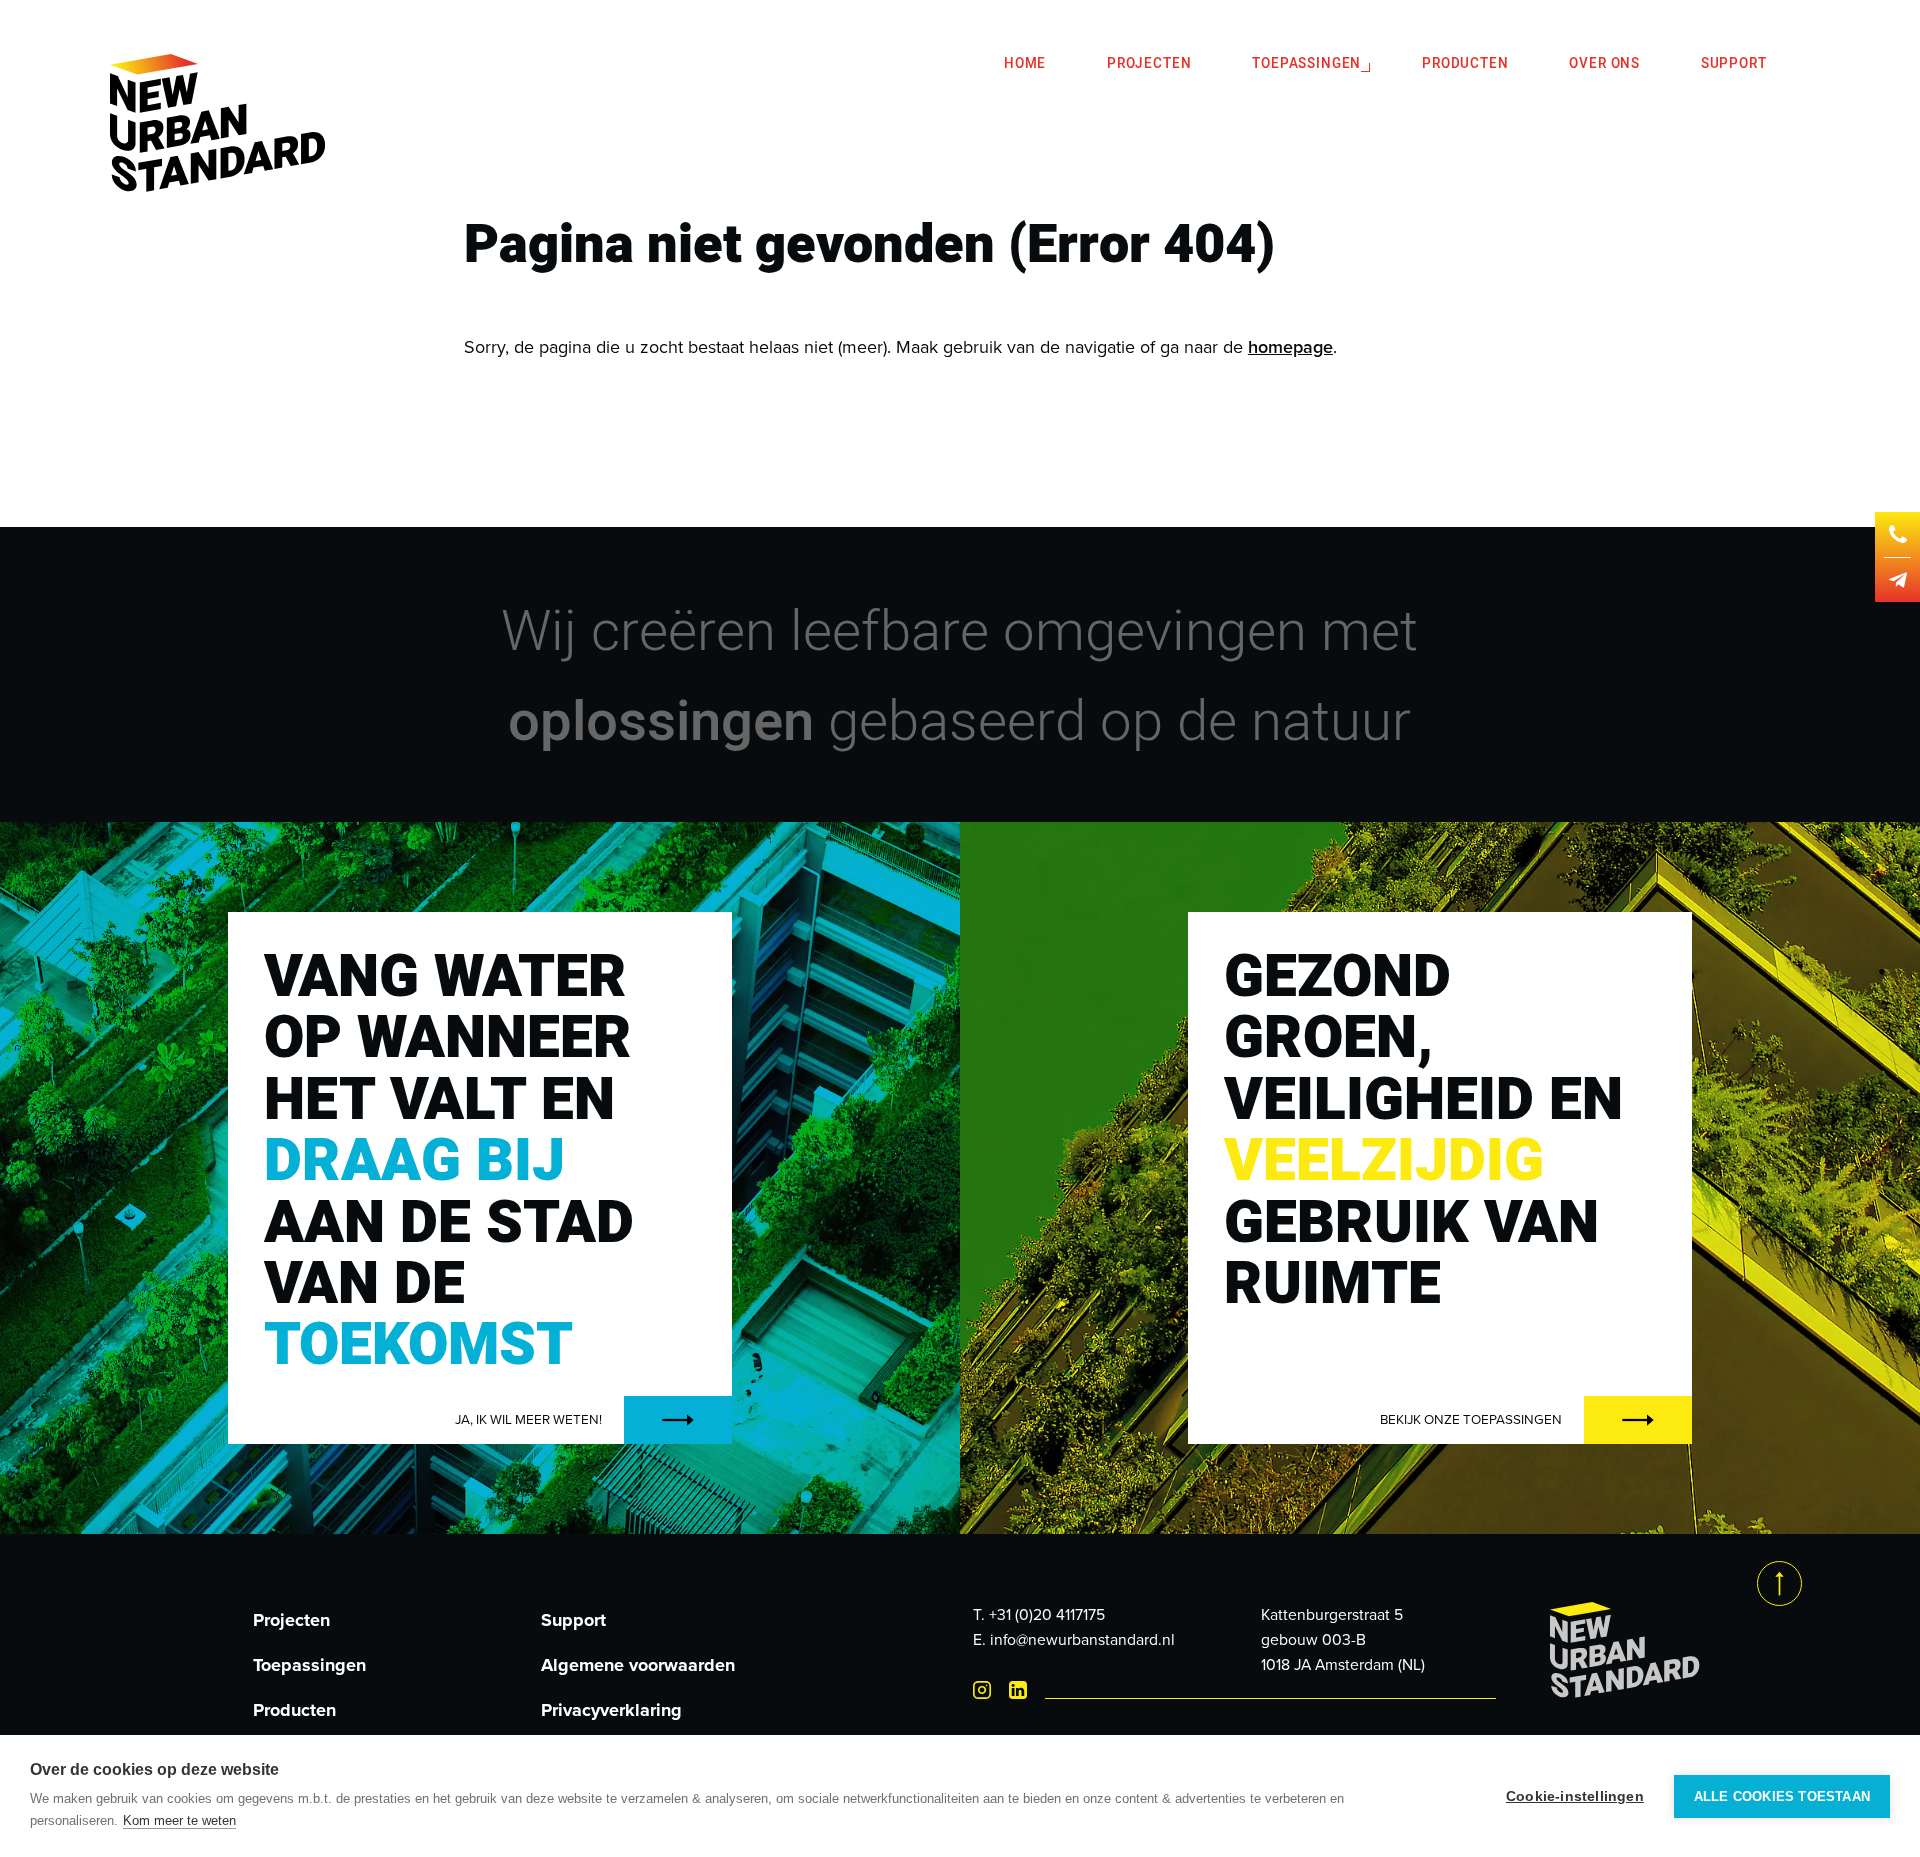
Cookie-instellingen (1575, 1796)
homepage (1290, 347)
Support (1734, 63)
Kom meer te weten (179, 1820)
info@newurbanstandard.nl (1082, 1639)
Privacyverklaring (611, 1710)
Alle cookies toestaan (1782, 1796)
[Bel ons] (1898, 534)
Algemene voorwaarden (638, 1665)
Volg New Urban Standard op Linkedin (1018, 1690)
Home (1025, 63)
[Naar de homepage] (218, 126)
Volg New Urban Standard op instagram (982, 1690)
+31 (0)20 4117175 (1047, 1614)
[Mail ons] (1898, 580)
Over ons (1604, 63)
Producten (1465, 63)
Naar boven (1779, 1583)
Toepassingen (1306, 63)
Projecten (1149, 63)
